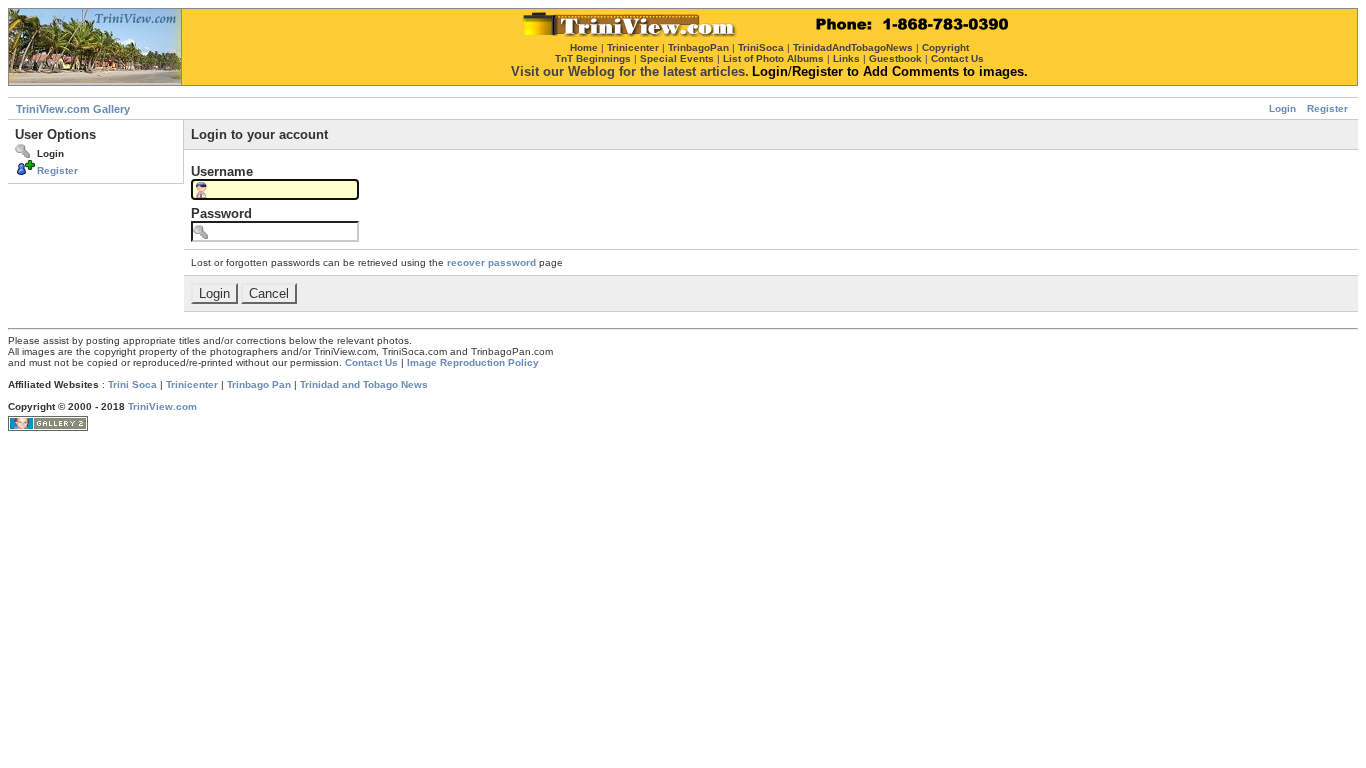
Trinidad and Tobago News (364, 384)
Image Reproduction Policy (473, 362)
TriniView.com (162, 406)
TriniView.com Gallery (73, 109)
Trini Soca (132, 384)
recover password (491, 262)
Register (1327, 108)
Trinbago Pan (259, 384)
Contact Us (371, 362)
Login (1282, 108)
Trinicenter (192, 384)
